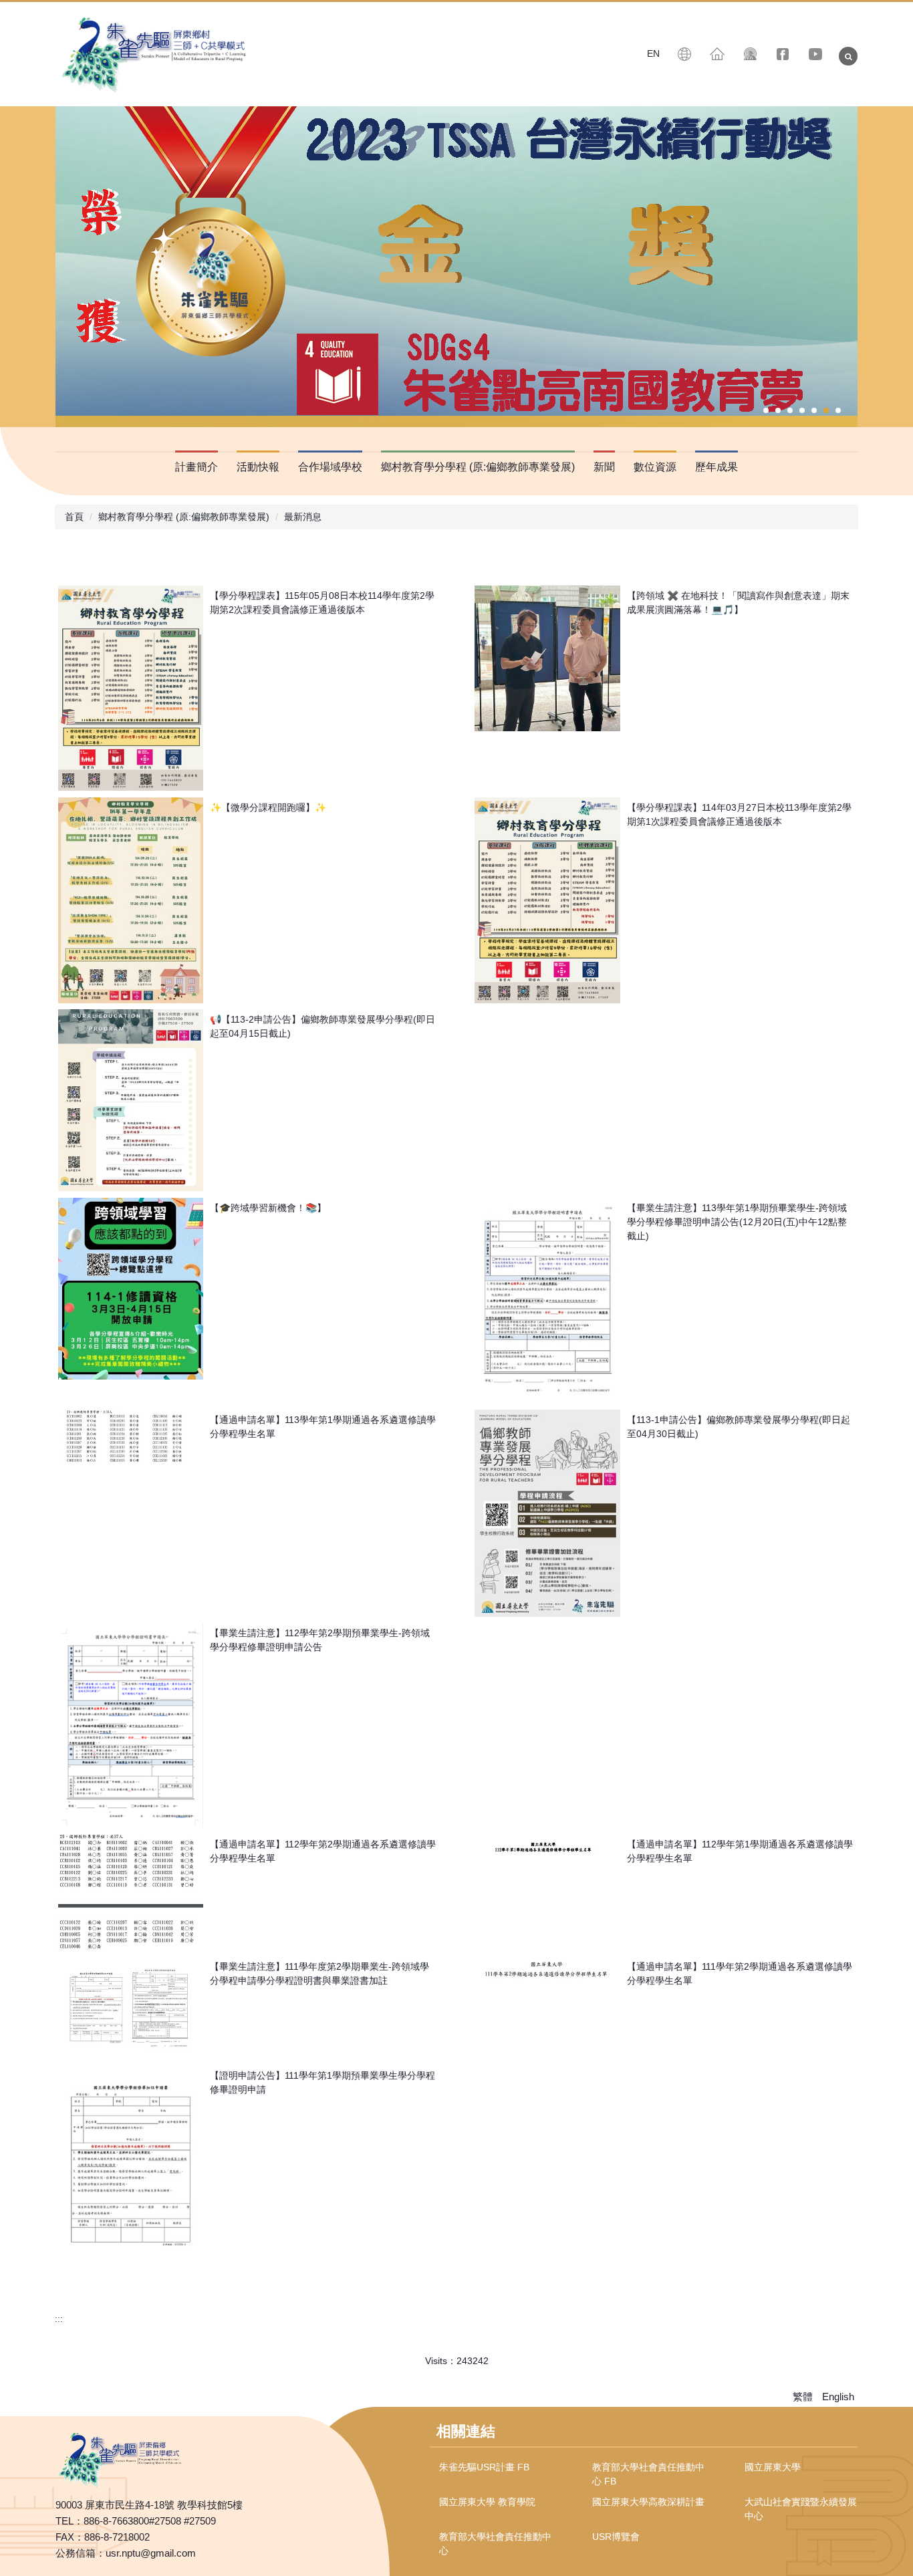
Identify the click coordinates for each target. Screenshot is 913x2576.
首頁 (74, 517)
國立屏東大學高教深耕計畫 (648, 2502)
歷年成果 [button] (716, 467)
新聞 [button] (604, 467)
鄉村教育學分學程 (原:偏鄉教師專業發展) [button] (478, 467)
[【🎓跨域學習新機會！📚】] (131, 1289)
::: (59, 2319)
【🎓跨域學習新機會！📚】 (268, 1208)
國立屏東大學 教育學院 (487, 2502)
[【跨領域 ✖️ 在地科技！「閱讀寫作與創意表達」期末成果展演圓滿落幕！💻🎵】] (547, 658)
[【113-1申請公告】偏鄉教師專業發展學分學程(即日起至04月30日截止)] (547, 1513)
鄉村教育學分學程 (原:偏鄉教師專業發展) (184, 517)
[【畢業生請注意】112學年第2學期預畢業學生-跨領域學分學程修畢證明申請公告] (131, 1725)
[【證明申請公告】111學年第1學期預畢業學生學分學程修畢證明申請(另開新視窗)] (131, 2168)
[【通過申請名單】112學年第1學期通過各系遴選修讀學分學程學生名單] (547, 1845)
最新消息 (303, 517)
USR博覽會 (616, 2537)
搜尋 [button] (848, 56)
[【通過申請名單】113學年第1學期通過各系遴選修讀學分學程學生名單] (131, 1436)
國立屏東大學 (773, 2467)
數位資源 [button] (655, 467)
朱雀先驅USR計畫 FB (484, 2467)
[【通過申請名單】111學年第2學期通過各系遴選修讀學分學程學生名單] (547, 1968)
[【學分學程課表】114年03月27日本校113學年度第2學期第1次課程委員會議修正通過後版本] (547, 900)
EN (653, 53)
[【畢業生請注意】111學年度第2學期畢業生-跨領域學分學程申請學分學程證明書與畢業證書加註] (131, 2008)
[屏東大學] (156, 54)
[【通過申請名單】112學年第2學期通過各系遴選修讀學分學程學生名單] (131, 1892)
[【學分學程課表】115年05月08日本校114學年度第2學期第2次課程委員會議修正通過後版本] (131, 688)
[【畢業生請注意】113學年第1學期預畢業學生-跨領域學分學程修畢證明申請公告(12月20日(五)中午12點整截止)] (547, 1300)
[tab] (766, 410)
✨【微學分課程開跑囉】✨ (268, 807)
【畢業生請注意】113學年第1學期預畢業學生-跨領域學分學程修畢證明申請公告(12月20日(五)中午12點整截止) (737, 1222)
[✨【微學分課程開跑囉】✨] (131, 900)
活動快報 (258, 467)
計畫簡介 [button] (197, 467)
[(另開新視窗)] (783, 54)
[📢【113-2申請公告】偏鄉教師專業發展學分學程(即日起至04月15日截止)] (131, 1100)
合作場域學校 (330, 467)
